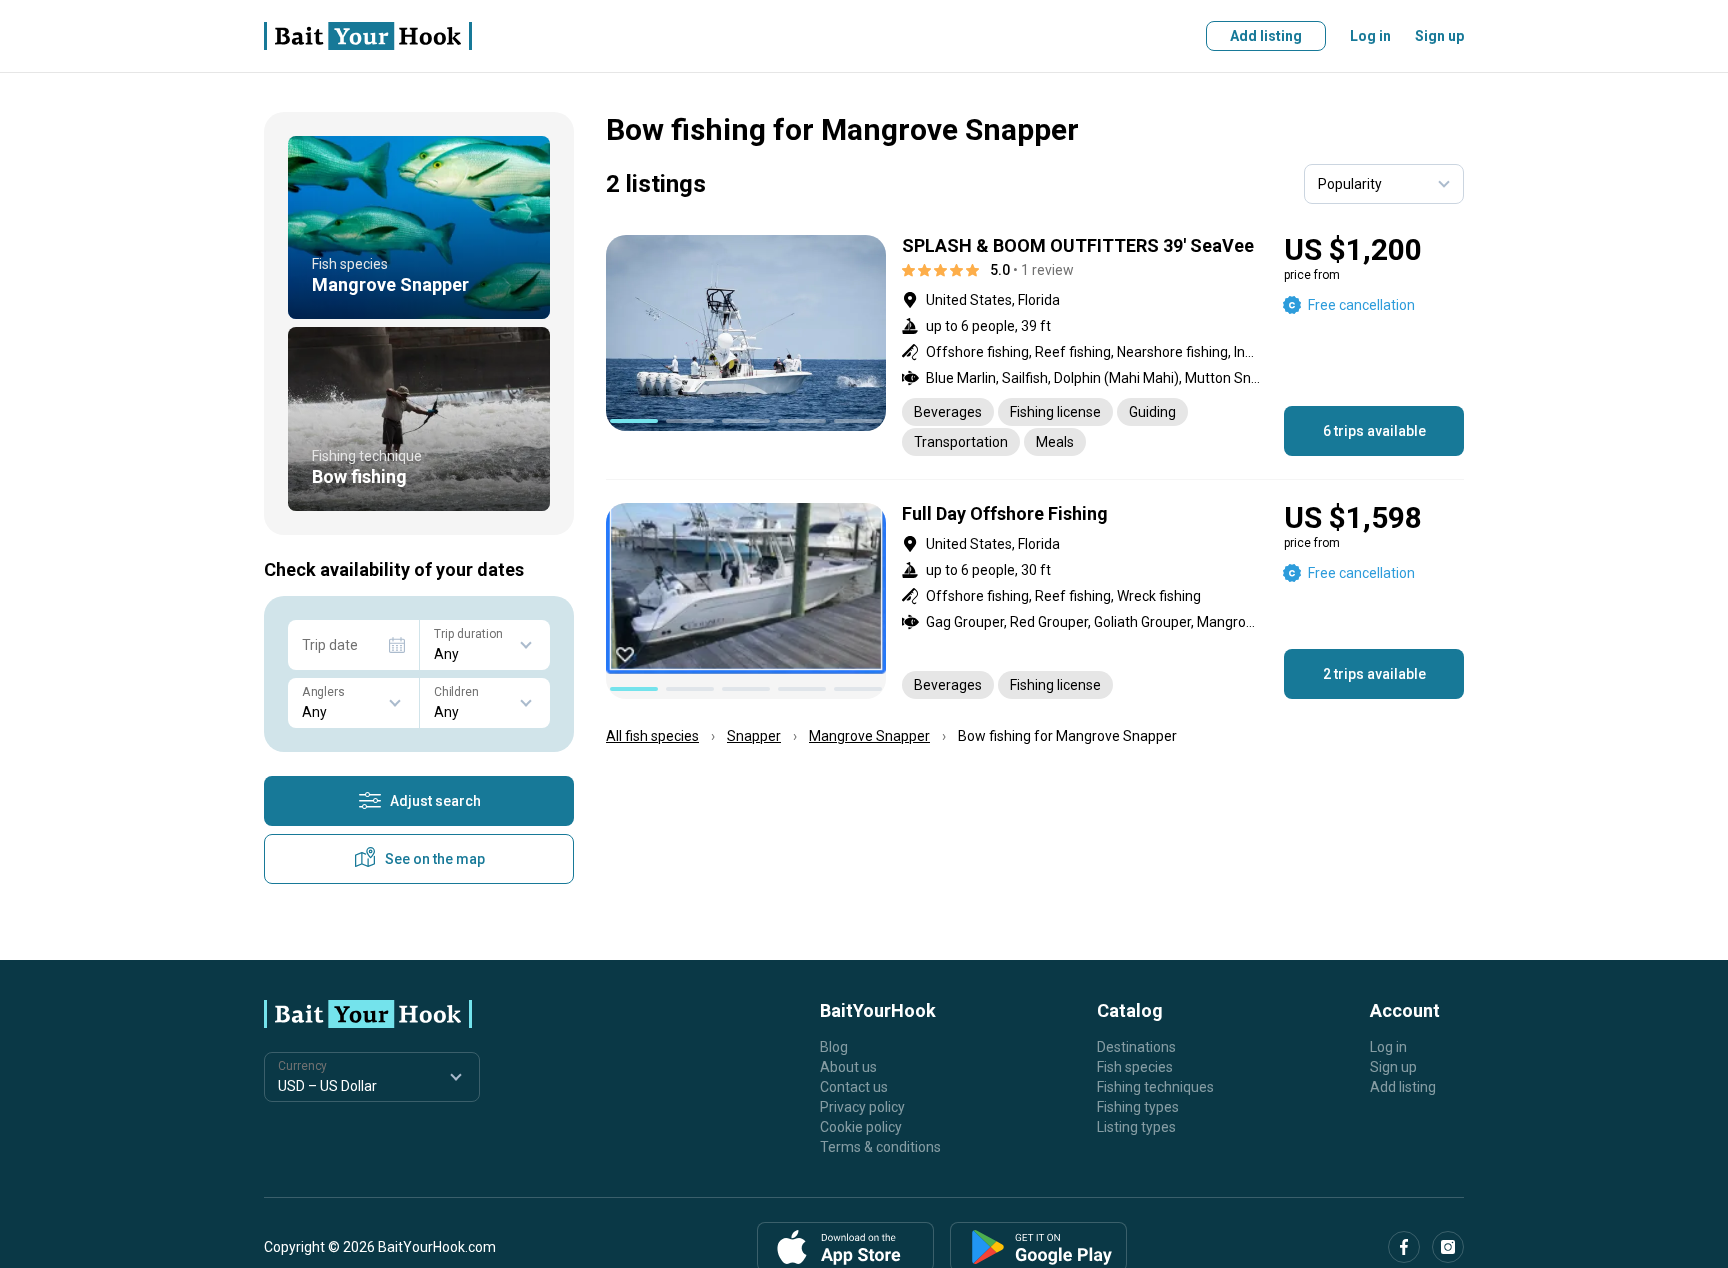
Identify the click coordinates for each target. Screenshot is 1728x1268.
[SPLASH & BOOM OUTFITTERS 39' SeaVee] (1035, 345)
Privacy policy (862, 1107)
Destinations (1136, 1047)
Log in (1370, 36)
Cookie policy (861, 1127)
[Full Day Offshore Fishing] (1035, 601)
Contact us (854, 1087)
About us (848, 1067)
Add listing (1266, 36)
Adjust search (435, 801)
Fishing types (1138, 1107)
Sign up (1439, 36)
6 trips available (1374, 431)
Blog (834, 1047)
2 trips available (1374, 674)
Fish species (1135, 1067)
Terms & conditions (880, 1147)
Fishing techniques (1155, 1087)
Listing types (1136, 1127)
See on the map (435, 859)
